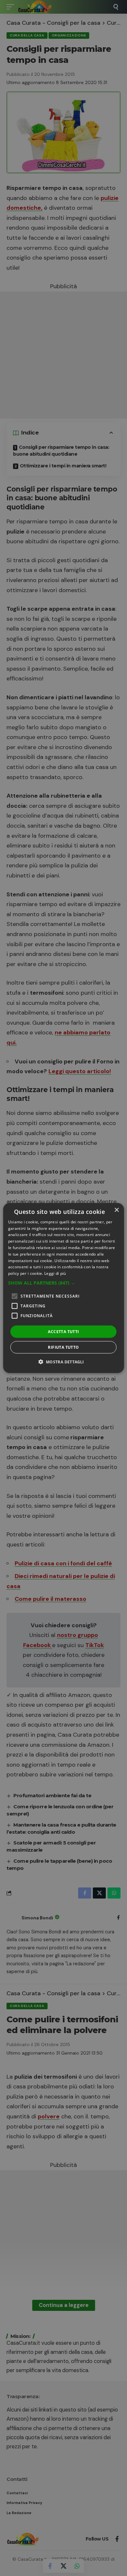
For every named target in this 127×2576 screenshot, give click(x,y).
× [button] (116, 1210)
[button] (64, 1283)
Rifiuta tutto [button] (63, 1347)
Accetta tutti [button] (63, 1332)
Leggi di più (55, 1273)
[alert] (63, 1288)
